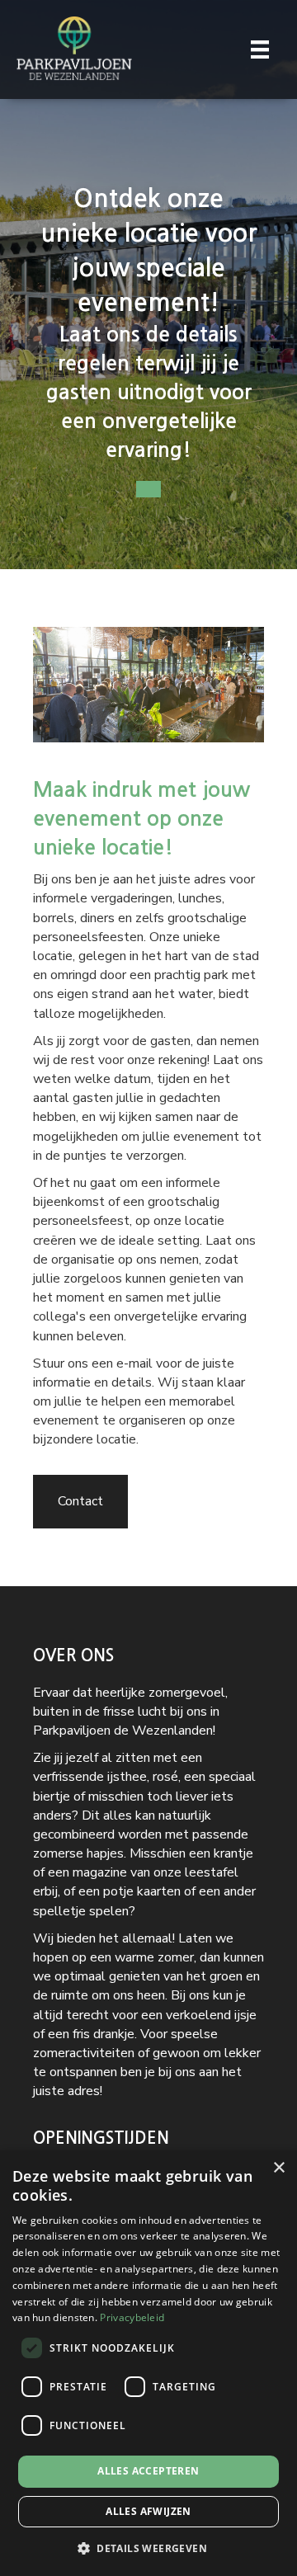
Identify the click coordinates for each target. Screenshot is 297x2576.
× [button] (278, 2168)
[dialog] (148, 2363)
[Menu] (260, 49)
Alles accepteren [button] (148, 2471)
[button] (148, 2548)
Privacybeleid (132, 2317)
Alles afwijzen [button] (148, 2511)
